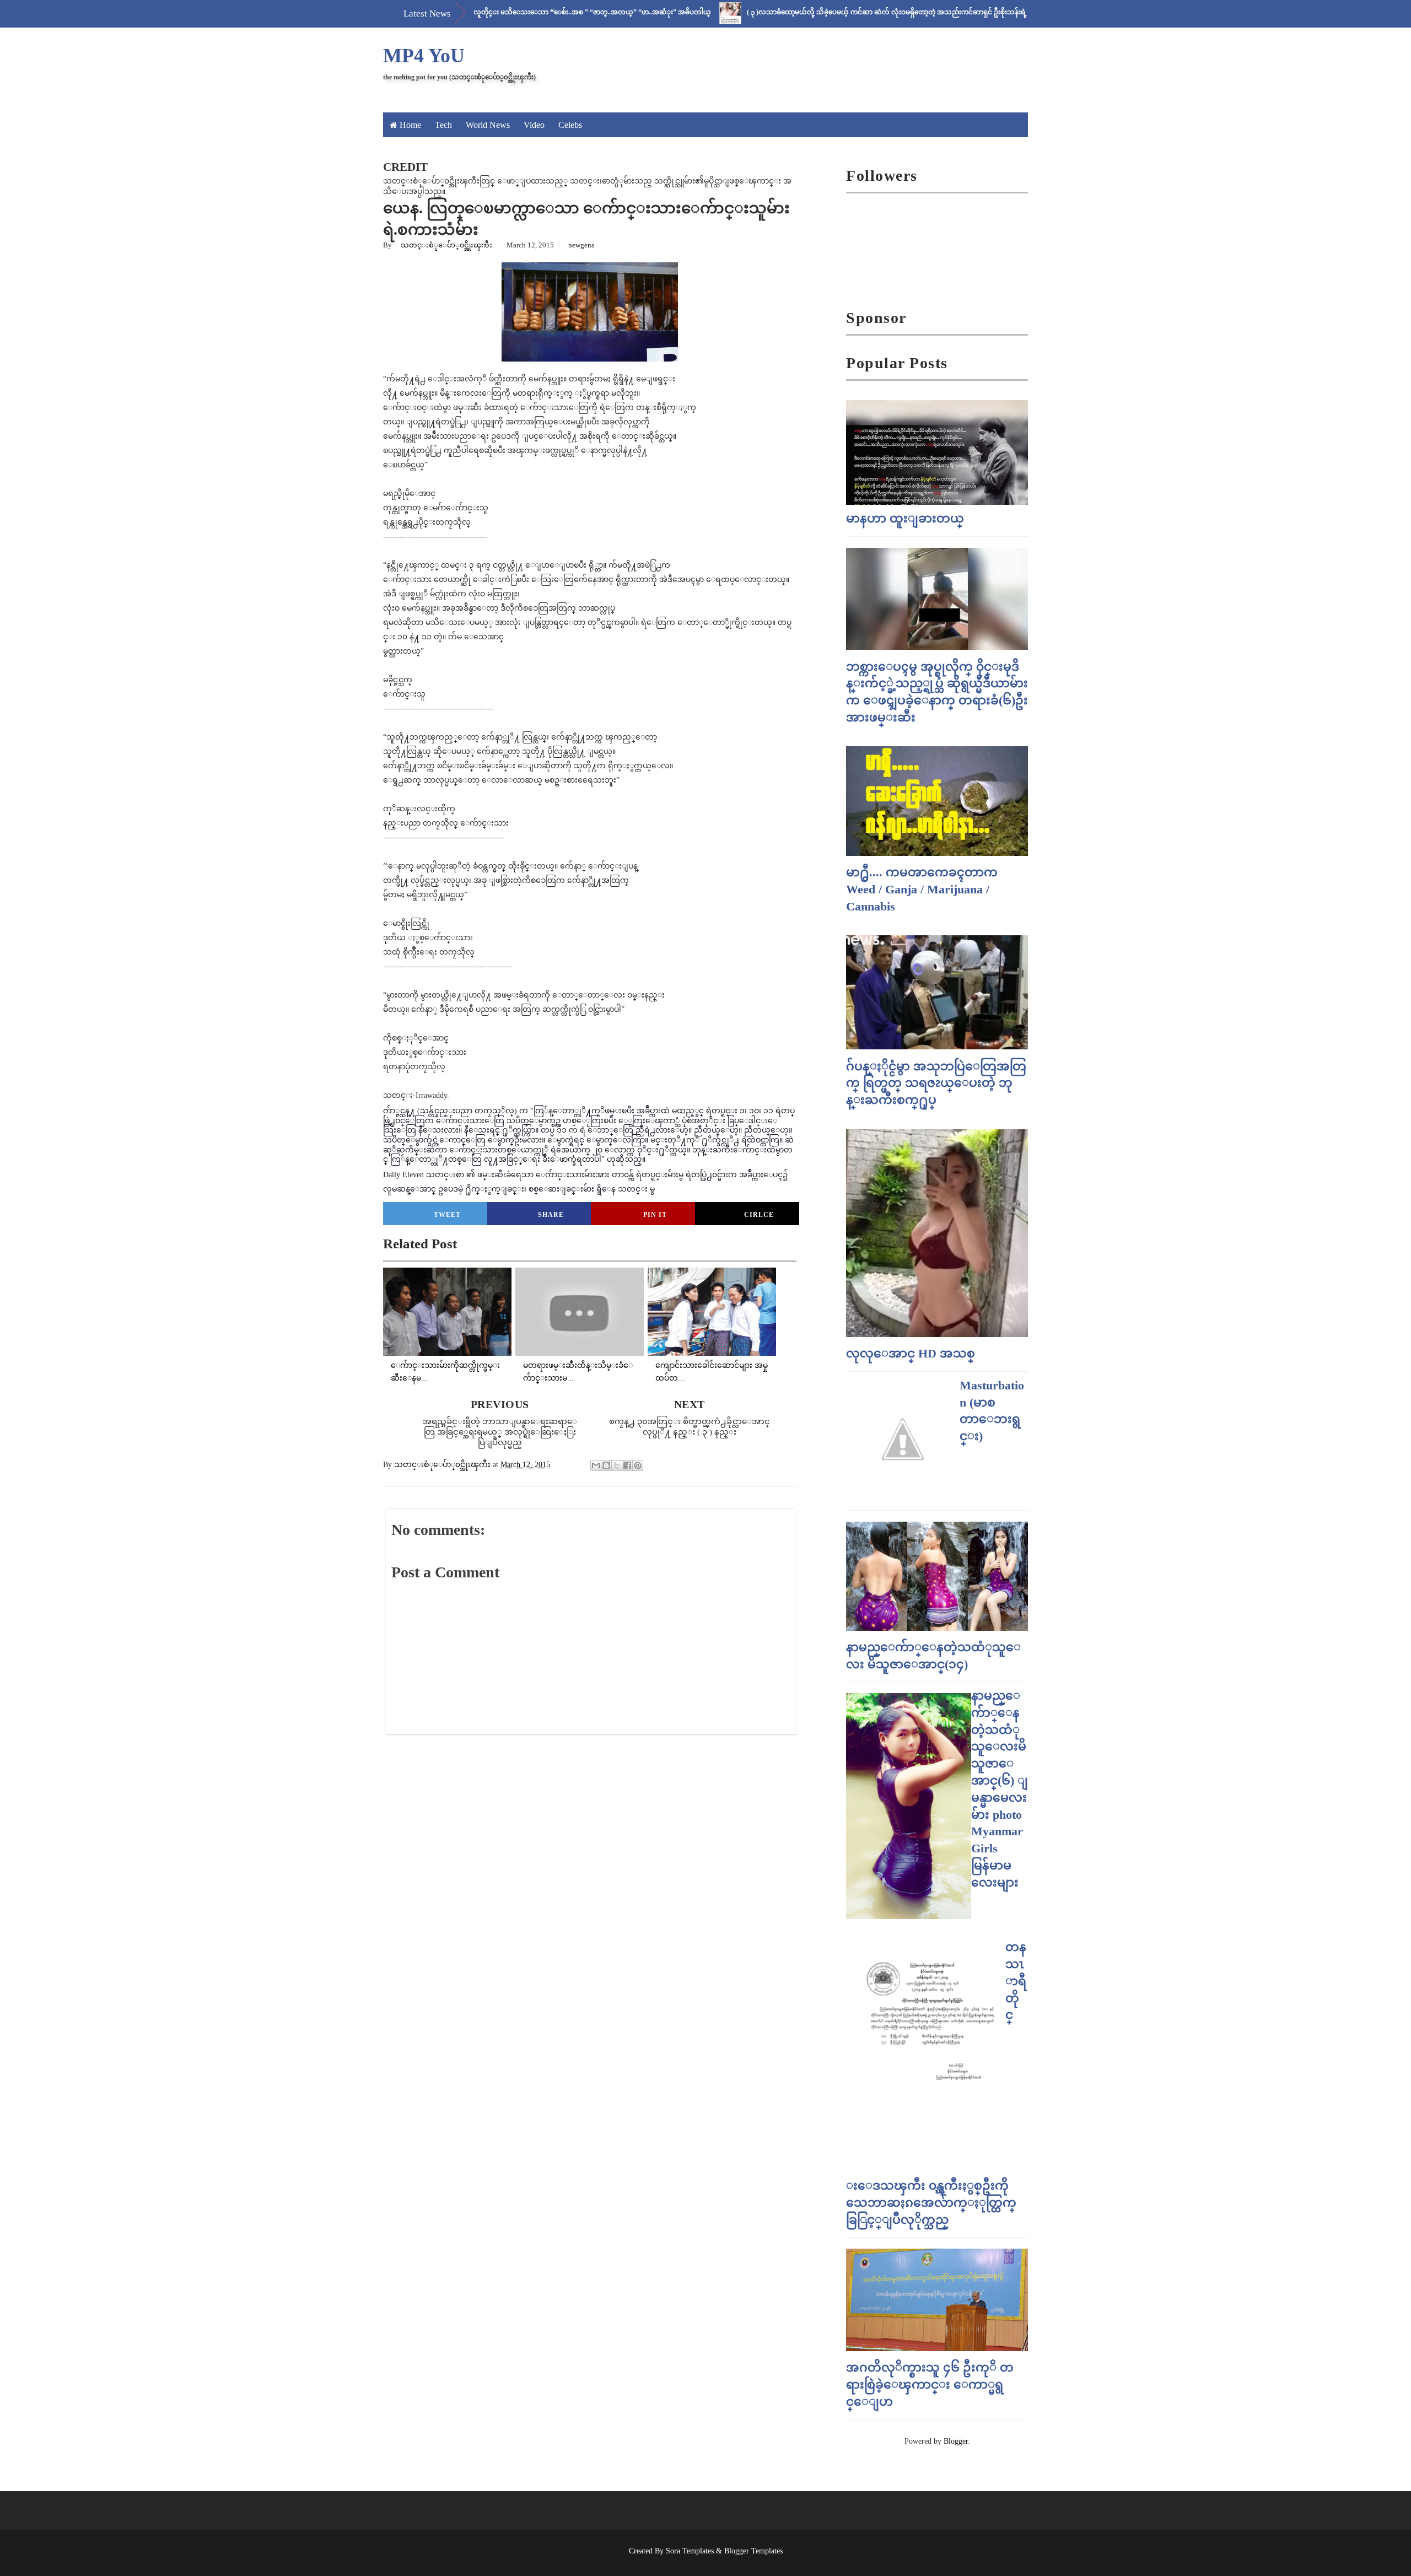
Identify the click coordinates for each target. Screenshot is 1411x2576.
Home (410, 125)
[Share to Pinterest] (638, 1465)
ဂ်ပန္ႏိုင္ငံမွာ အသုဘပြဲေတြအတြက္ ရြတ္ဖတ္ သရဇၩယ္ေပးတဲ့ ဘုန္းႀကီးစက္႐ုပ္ (936, 1083)
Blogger (956, 2441)
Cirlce (759, 1215)
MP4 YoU (424, 56)
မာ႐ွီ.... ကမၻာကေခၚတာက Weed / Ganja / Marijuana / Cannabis (922, 889)
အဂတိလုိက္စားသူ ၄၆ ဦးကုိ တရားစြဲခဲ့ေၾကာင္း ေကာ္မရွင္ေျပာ (930, 2384)
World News (488, 125)
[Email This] (596, 1465)
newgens (581, 245)
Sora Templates (690, 2551)
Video (534, 125)
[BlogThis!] (606, 1465)
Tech (443, 125)
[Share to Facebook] (627, 1465)
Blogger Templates (753, 2551)
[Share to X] (617, 1465)
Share (551, 1215)
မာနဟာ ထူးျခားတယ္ (905, 518)
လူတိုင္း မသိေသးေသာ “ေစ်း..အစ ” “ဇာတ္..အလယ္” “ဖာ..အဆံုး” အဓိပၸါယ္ (522, 12)
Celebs (570, 125)
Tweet (447, 1215)
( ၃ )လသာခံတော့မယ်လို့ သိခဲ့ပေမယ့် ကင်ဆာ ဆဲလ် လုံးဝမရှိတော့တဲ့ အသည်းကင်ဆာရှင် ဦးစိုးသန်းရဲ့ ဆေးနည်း (830, 12)
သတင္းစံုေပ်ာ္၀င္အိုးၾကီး (446, 245)
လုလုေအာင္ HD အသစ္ (911, 1353)
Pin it (655, 1215)
